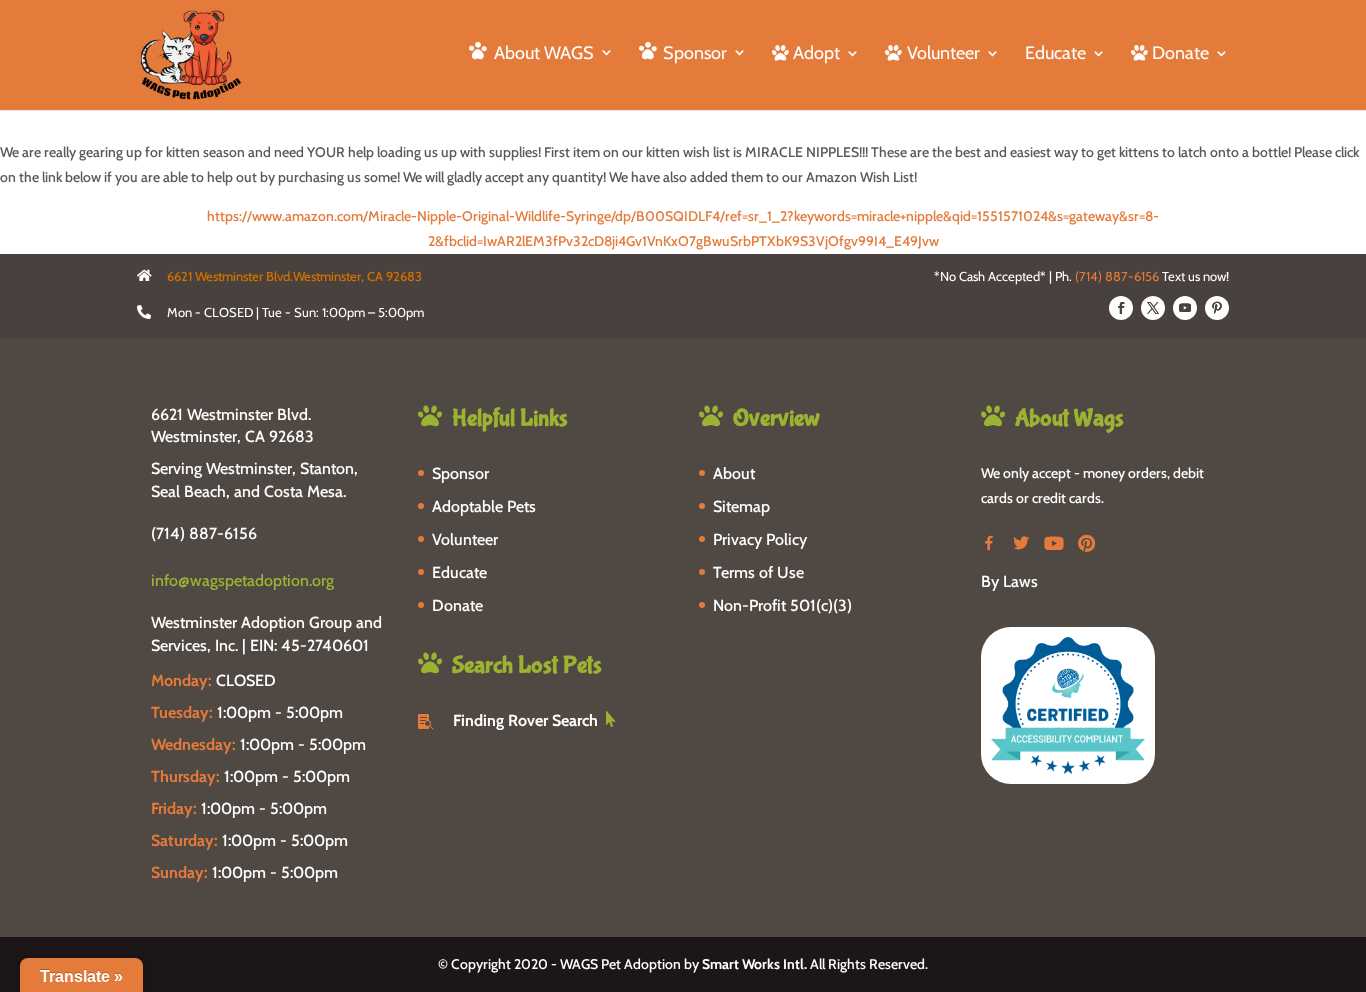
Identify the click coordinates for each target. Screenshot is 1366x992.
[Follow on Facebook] (1121, 308)
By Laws (1009, 581)
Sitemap (741, 506)
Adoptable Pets (484, 506)
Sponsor (460, 473)
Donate (457, 605)
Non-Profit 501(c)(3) (782, 605)
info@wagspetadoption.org (242, 580)
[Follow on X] (1153, 308)
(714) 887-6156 (1117, 276)
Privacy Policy (760, 539)
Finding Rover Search (525, 720)
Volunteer (465, 539)
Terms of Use (758, 572)
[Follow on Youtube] (1185, 308)
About (734, 473)
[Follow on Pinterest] (1217, 308)
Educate (1055, 55)
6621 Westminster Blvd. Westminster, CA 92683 (232, 425)
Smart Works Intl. (754, 964)
